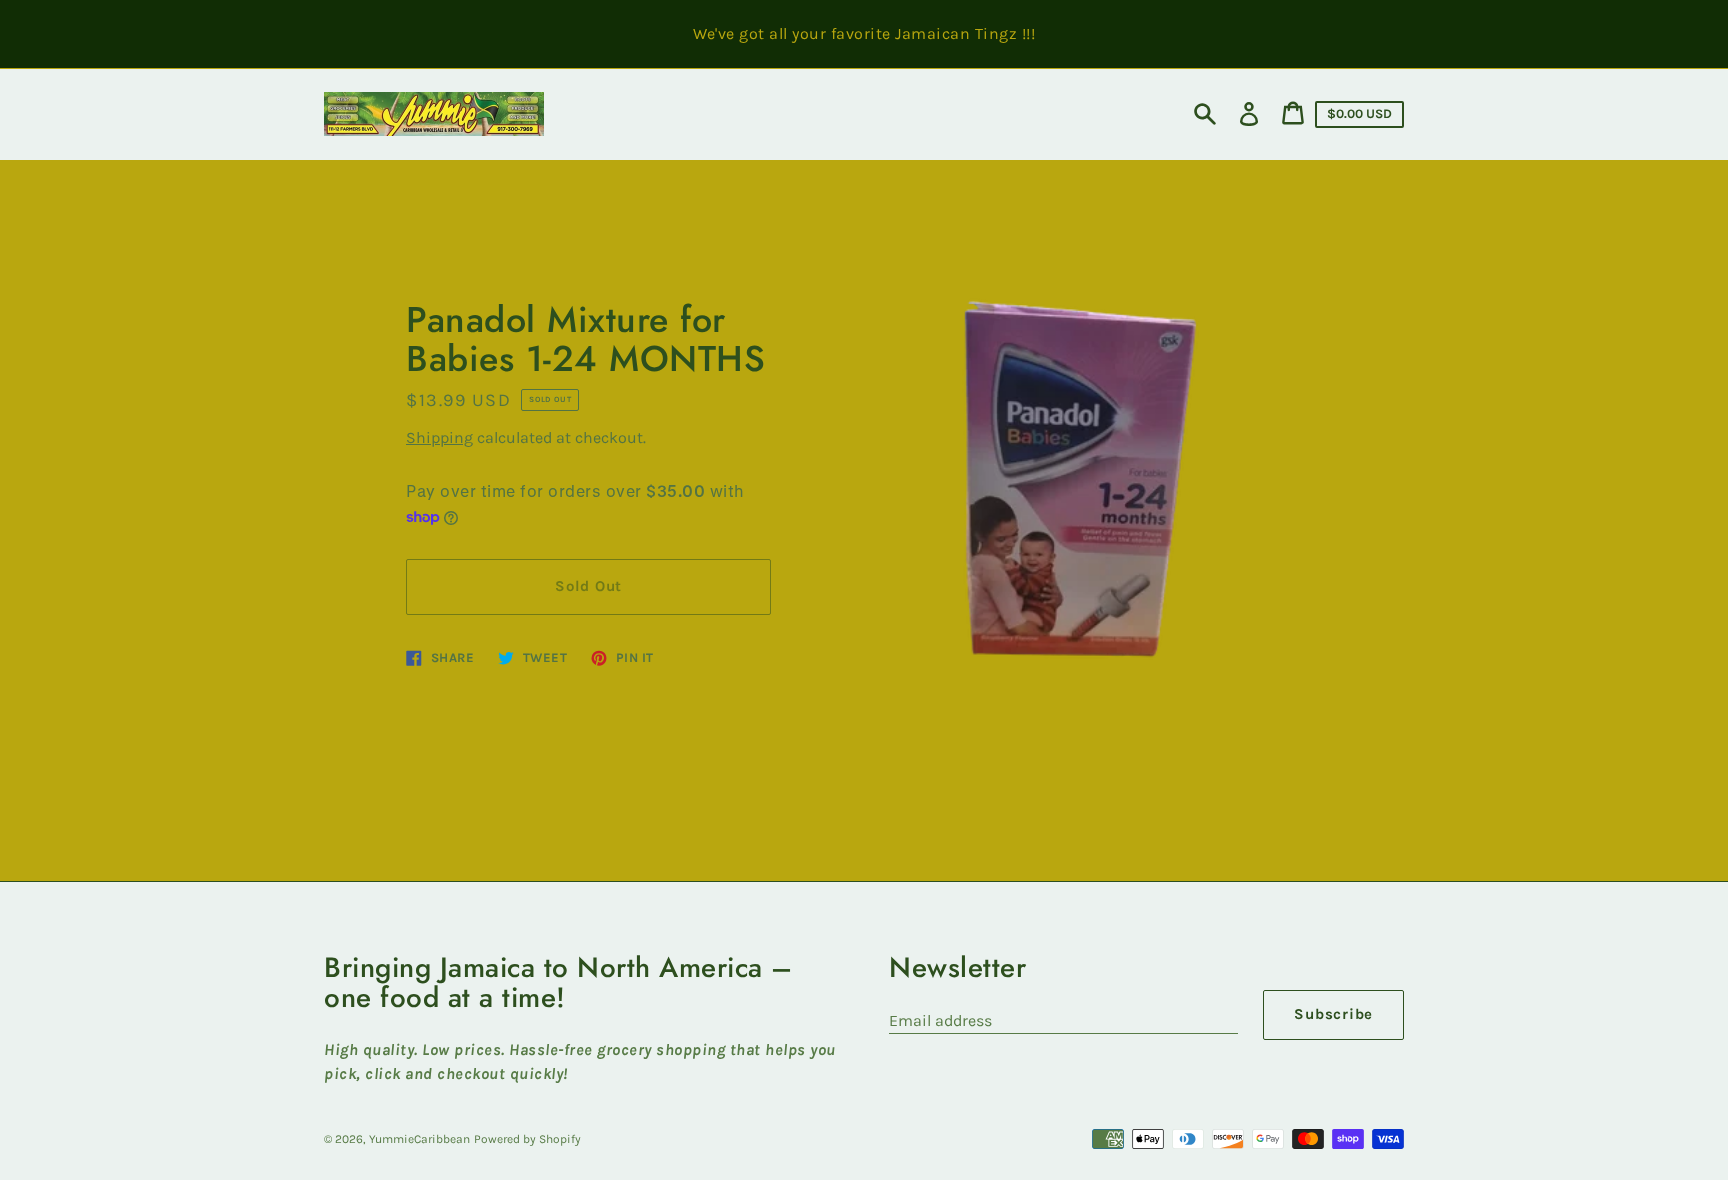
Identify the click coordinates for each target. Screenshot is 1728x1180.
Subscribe (1333, 1014)
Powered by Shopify (527, 1139)
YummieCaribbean (419, 1139)
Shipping (439, 437)
